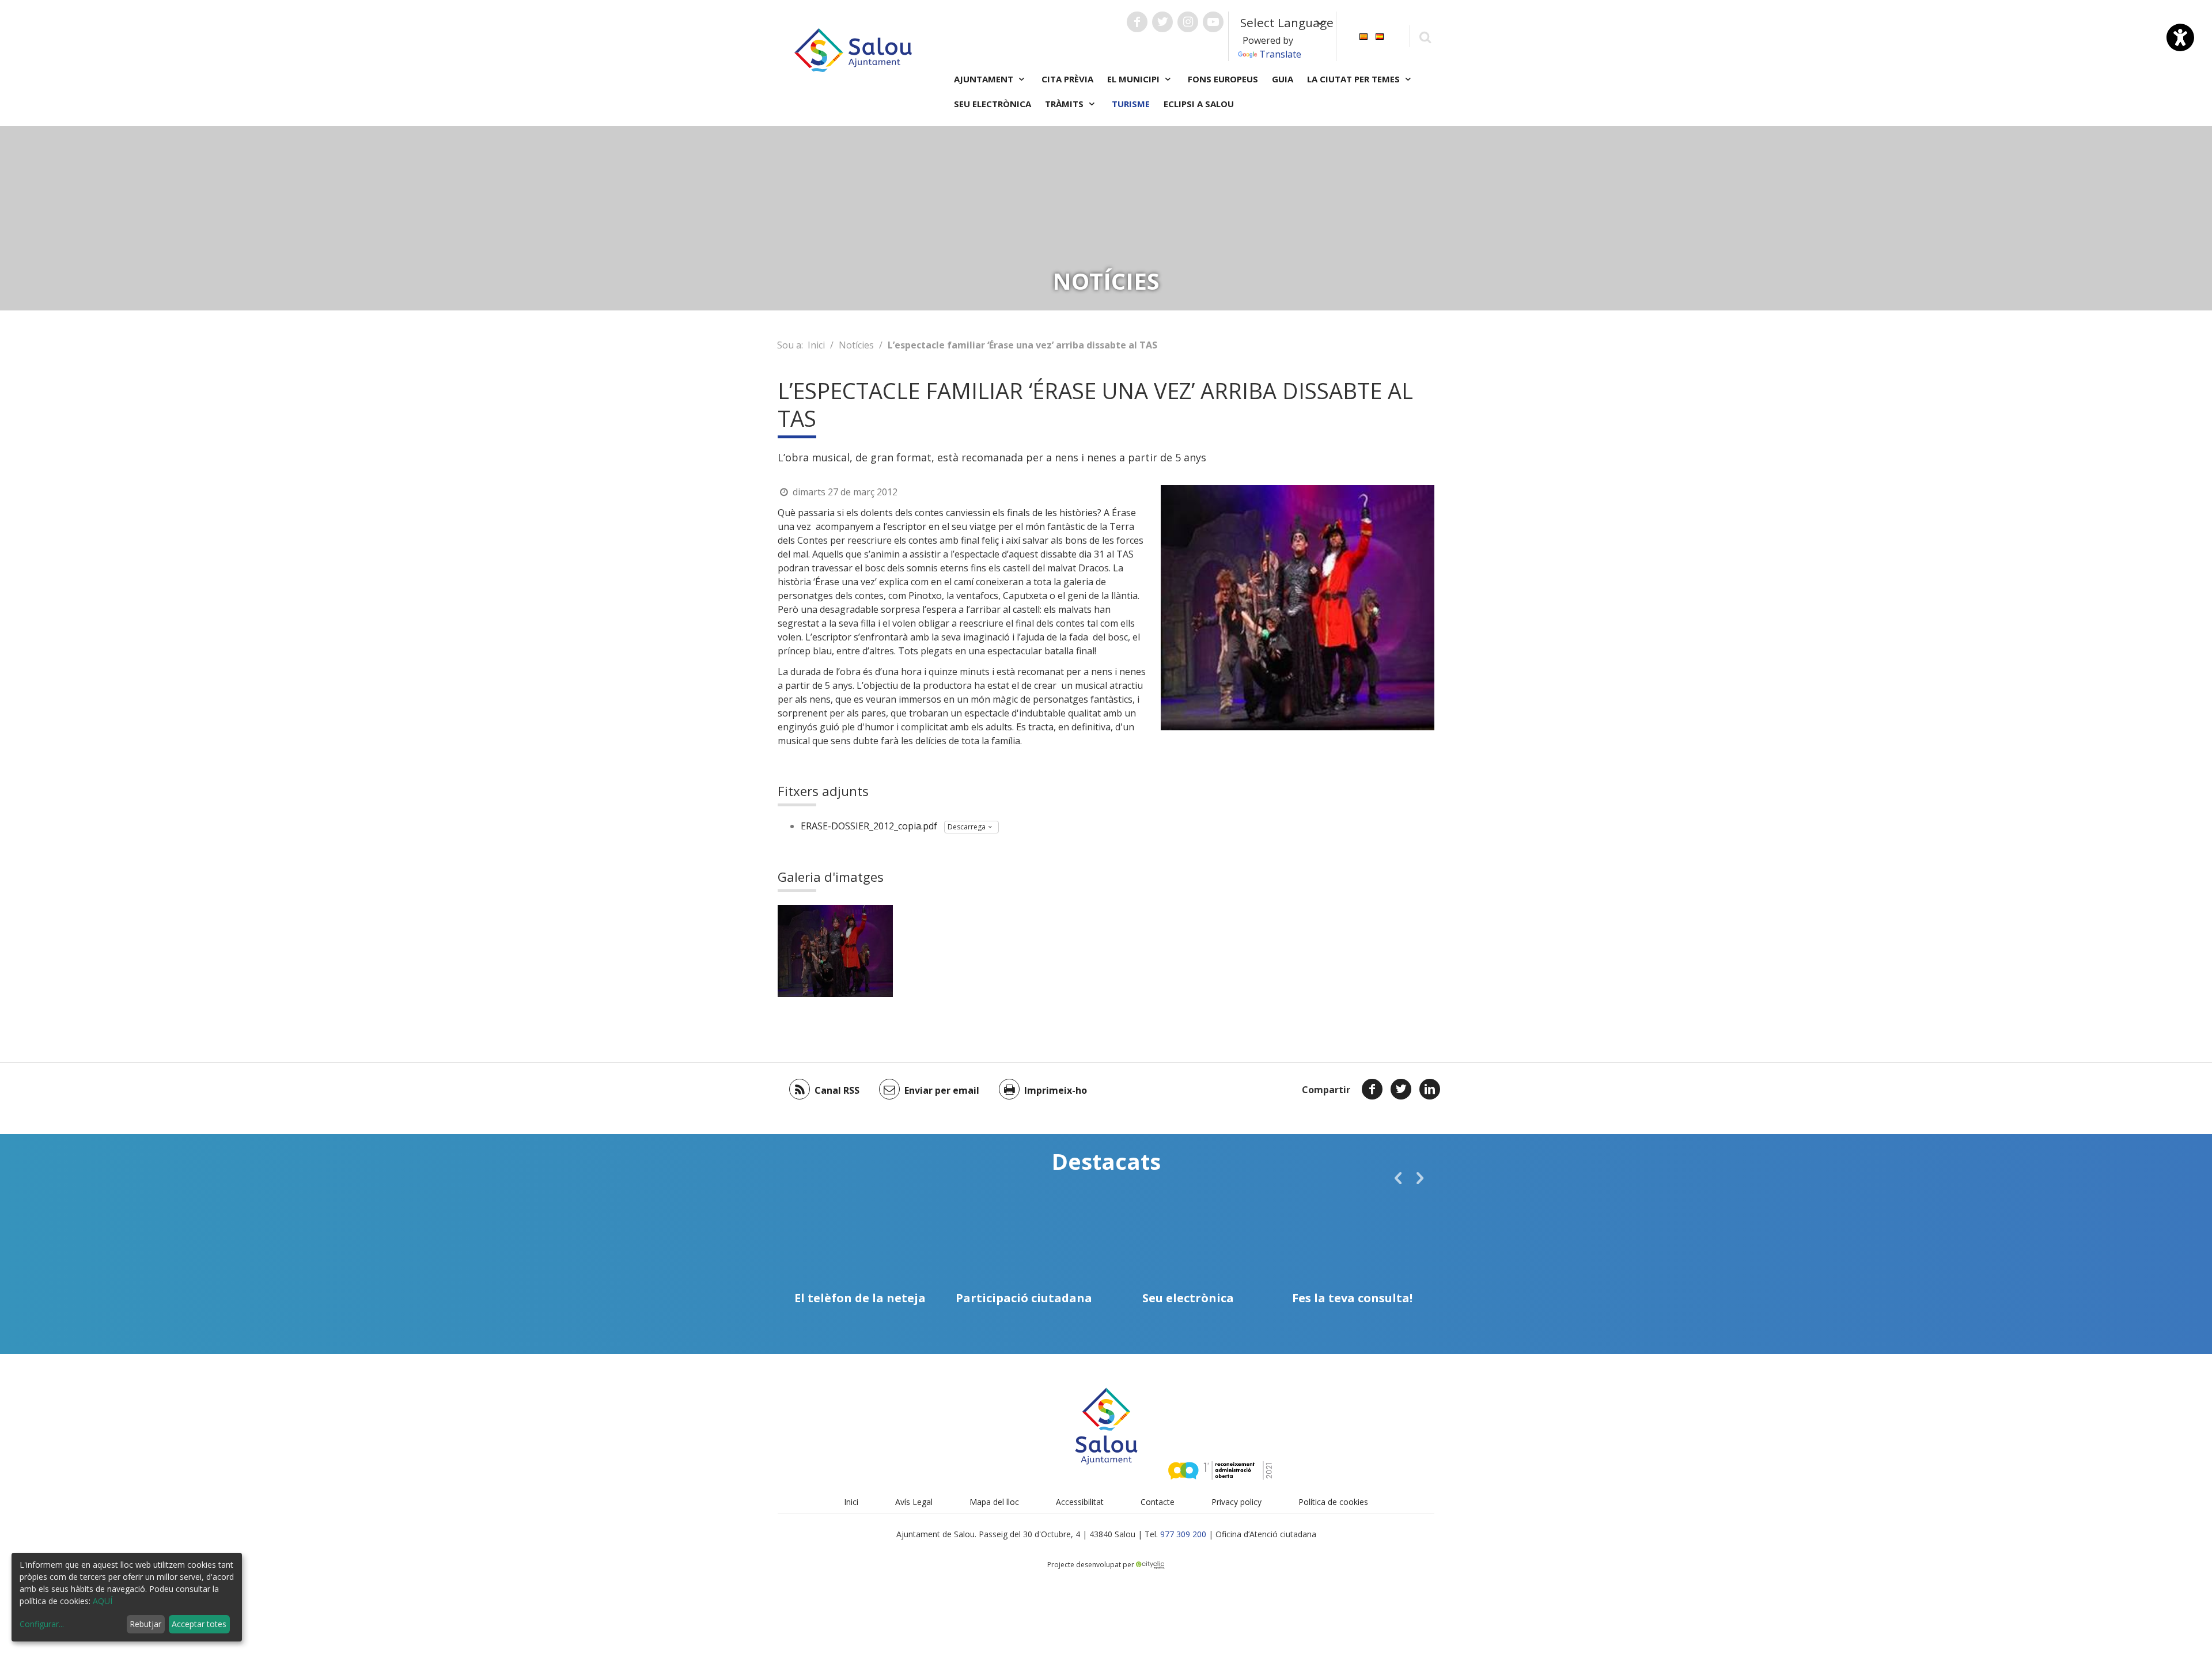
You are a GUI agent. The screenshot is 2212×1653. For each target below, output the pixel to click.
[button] (1398, 1178)
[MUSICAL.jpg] (835, 951)
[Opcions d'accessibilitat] (2180, 37)
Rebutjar (145, 1624)
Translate (1280, 54)
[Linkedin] (1430, 1089)
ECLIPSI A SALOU (1199, 104)
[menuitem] (1363, 35)
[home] (853, 49)
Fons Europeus (1223, 79)
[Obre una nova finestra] (1137, 22)
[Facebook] (1372, 1089)
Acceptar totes (199, 1624)
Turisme (1131, 104)
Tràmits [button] (1065, 104)
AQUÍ (103, 1601)
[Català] (1363, 35)
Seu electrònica (993, 104)
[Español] (1380, 35)
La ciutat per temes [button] (1355, 79)
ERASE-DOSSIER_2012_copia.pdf (869, 826)
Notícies (856, 345)
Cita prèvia (1067, 79)
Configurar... (42, 1624)
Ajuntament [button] (985, 79)
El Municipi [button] (1135, 79)
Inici (816, 345)
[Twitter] (1401, 1089)
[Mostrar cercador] (1425, 37)
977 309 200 (1183, 1534)
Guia (1283, 79)
